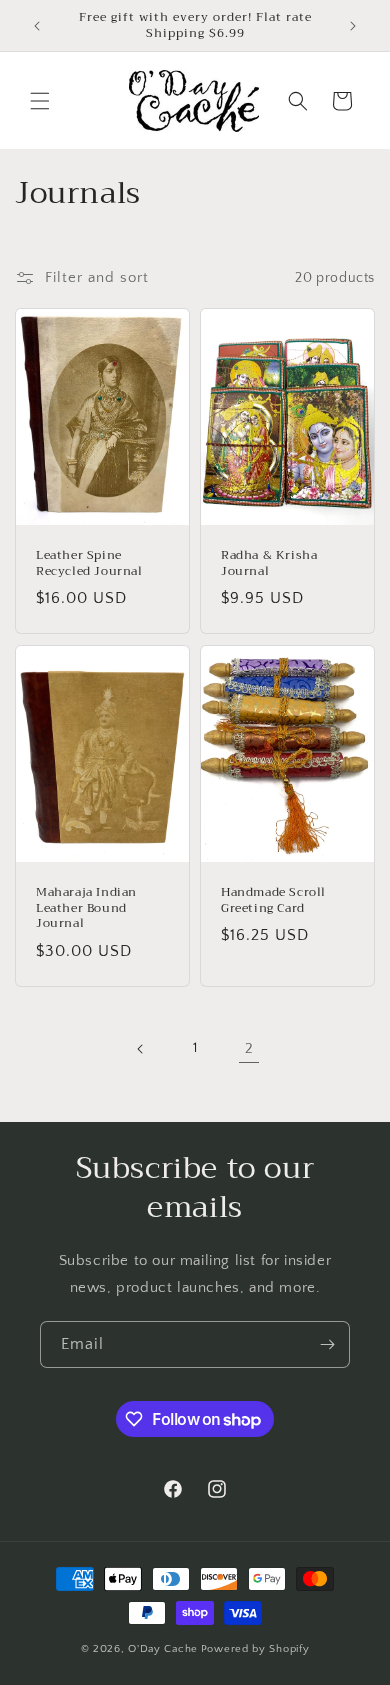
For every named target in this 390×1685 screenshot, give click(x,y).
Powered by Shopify (255, 1649)
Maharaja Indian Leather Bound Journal (86, 908)
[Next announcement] (353, 26)
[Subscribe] (327, 1344)
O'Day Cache (163, 1649)
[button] (40, 101)
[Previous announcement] (37, 26)
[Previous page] (141, 1049)
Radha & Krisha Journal (269, 563)
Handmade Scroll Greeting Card (273, 900)
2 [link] (249, 1048)
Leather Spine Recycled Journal (89, 563)
